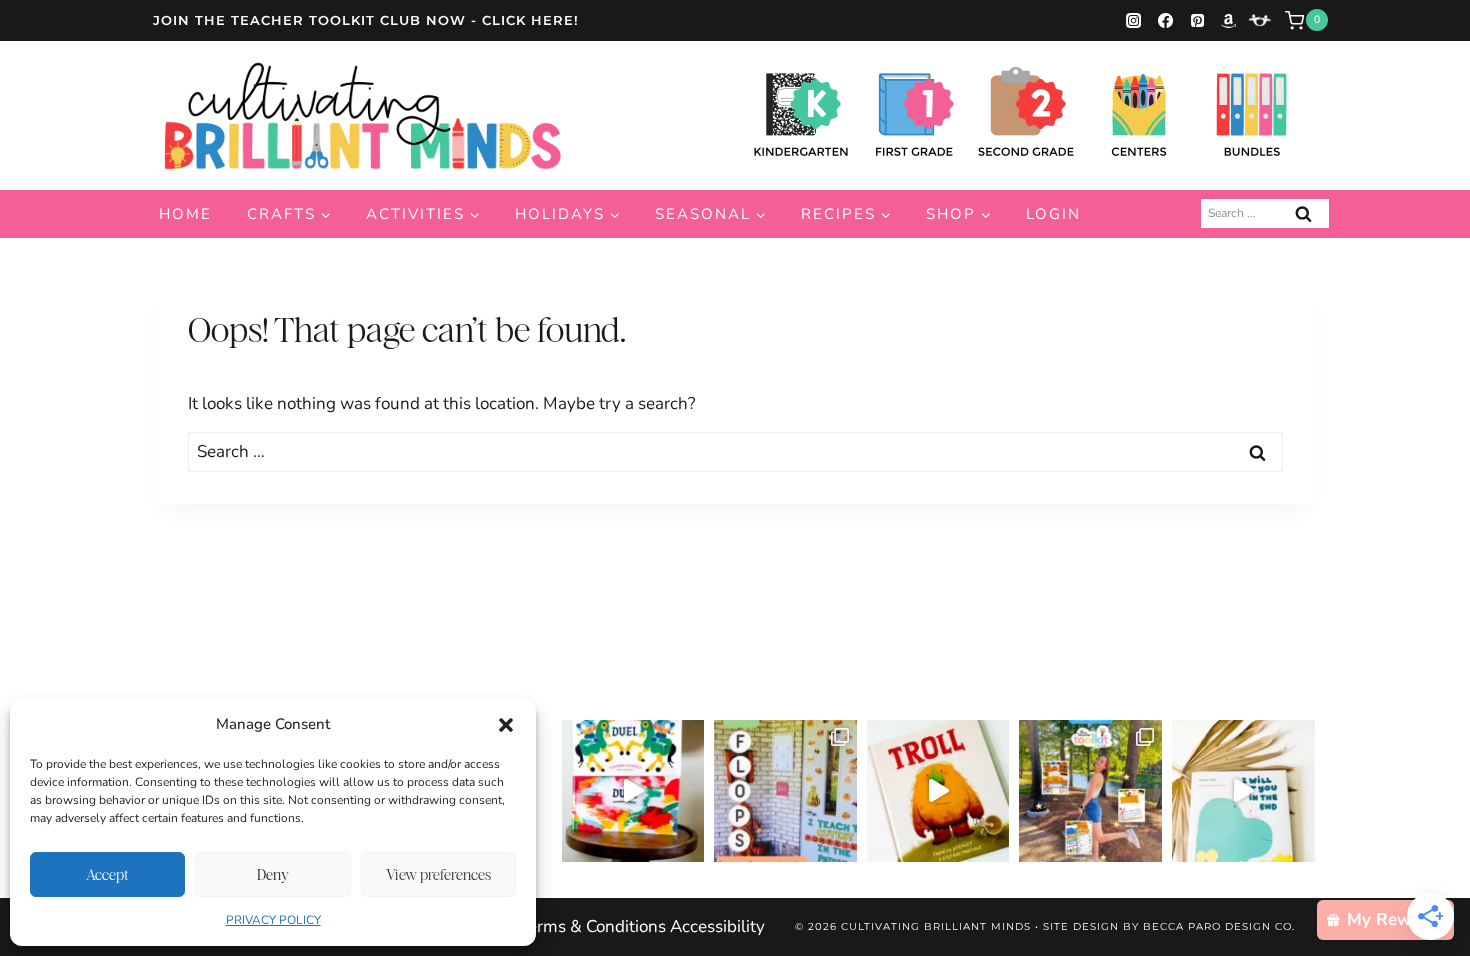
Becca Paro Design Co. (1219, 926)
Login (1053, 214)
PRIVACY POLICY (273, 920)
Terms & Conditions (592, 926)
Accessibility (717, 926)
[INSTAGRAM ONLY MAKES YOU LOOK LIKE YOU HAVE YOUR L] (785, 791)
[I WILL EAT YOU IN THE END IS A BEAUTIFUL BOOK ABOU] (1243, 791)
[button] (506, 725)
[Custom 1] (1260, 20)
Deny (273, 874)
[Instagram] (1134, 20)
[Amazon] (1229, 20)
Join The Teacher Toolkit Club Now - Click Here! (366, 20)
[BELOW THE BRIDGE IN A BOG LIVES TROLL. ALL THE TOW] (938, 791)
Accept (107, 874)
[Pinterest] (1197, 20)
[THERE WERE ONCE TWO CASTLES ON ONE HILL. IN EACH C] (633, 791)
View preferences (438, 874)
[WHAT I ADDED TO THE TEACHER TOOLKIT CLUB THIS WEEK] (1090, 791)
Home (185, 214)
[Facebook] (1165, 20)
